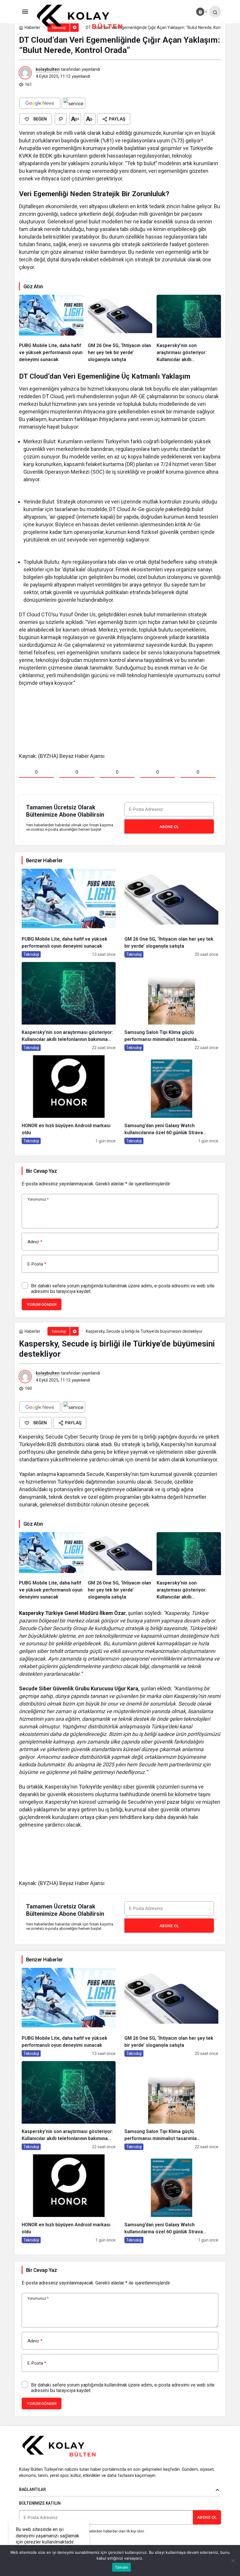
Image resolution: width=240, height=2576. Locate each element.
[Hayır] (233, 2561)
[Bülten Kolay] (84, 17)
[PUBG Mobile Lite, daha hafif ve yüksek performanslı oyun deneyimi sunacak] (51, 329)
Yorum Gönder (42, 1305)
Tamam (121, 2567)
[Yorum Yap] (61, 119)
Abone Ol (169, 827)
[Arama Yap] (215, 12)
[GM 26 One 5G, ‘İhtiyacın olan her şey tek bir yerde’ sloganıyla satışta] (120, 329)
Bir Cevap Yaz (41, 1171)
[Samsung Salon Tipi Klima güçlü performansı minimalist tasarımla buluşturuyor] (171, 1006)
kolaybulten (48, 69)
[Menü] (25, 12)
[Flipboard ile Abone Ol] (73, 103)
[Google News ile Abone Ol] (40, 103)
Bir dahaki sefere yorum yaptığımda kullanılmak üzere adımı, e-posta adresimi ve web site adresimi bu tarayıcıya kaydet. (123, 1289)
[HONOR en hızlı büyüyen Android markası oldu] (69, 1100)
